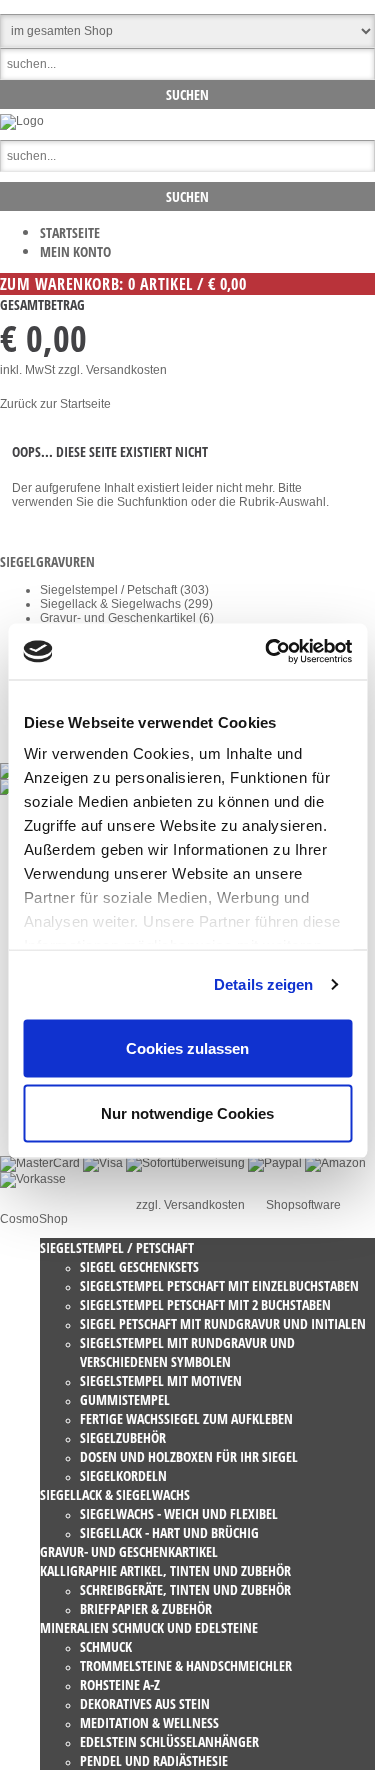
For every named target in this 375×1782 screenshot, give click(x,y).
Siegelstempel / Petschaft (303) (124, 590)
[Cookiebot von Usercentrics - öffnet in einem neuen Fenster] (267, 652)
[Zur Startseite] (22, 121)
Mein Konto (75, 251)
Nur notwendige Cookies (187, 1113)
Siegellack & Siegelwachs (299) (126, 604)
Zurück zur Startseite (55, 404)
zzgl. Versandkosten (112, 370)
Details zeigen (263, 984)
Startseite (70, 232)
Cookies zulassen (187, 1047)
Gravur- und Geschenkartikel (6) (127, 618)
